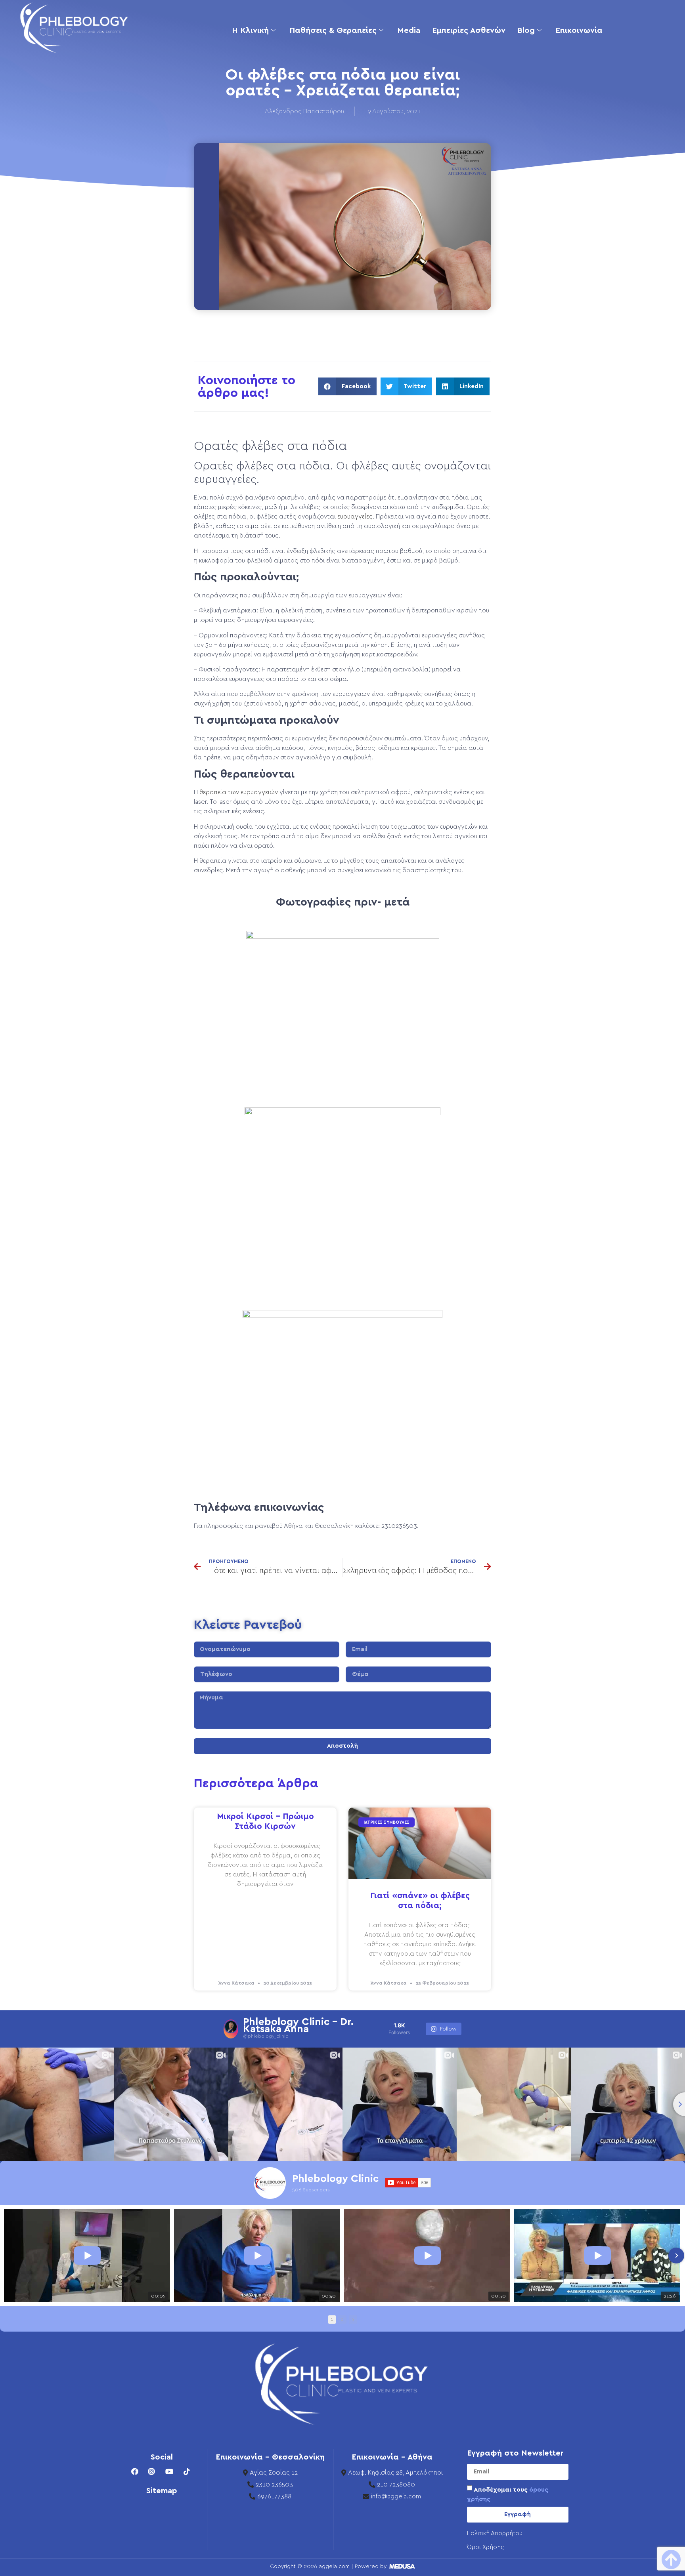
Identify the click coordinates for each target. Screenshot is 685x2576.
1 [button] (332, 2320)
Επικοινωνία (579, 31)
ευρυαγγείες (355, 517)
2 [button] (342, 2320)
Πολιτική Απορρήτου (495, 2533)
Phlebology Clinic (335, 2179)
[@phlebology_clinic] (231, 2029)
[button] (347, 386)
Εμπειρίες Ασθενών (469, 31)
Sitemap (162, 2491)
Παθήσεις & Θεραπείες (333, 31)
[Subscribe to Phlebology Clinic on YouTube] (408, 2183)
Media (409, 31)
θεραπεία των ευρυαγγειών (239, 792)
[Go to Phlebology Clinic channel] (270, 2183)
